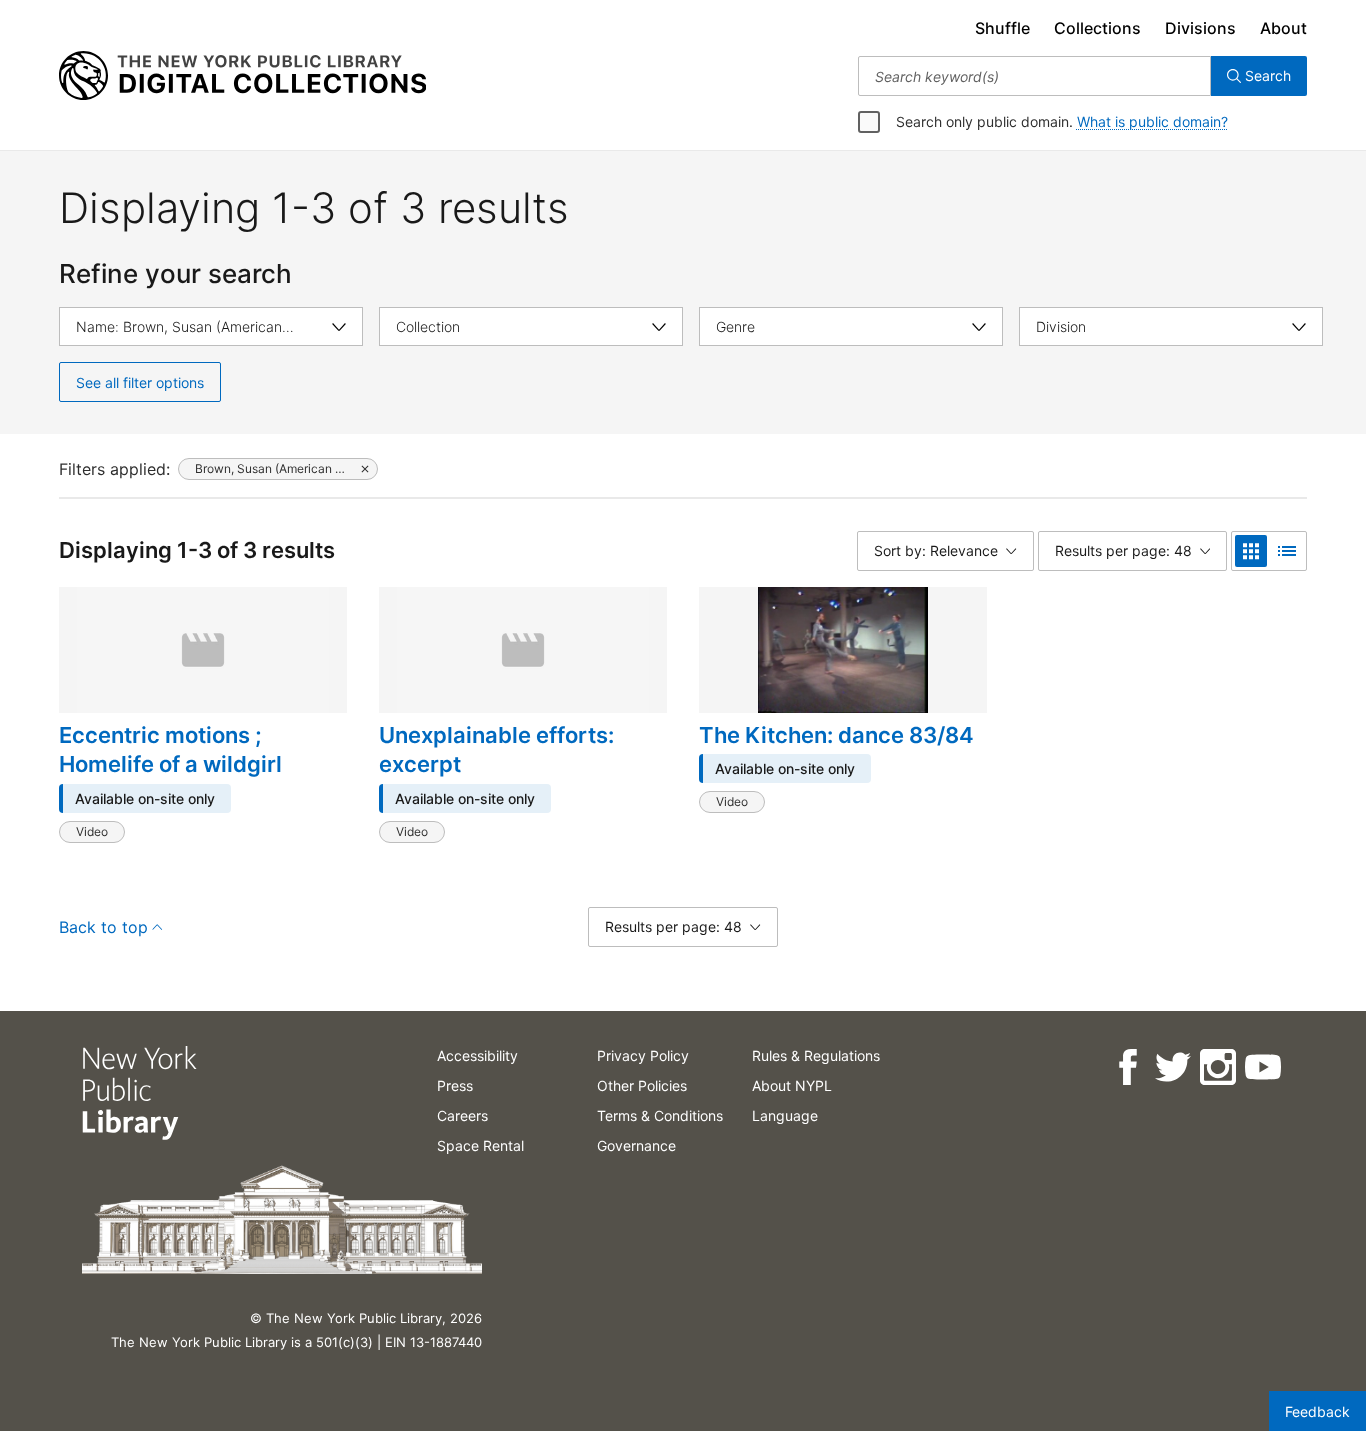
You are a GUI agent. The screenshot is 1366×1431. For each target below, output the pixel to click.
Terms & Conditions (660, 1115)
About (1283, 28)
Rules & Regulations (816, 1055)
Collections (1097, 28)
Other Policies (642, 1085)
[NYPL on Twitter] (1171, 1067)
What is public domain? (1152, 121)
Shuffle (1002, 28)
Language (785, 1115)
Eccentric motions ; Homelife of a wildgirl (170, 750)
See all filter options (140, 382)
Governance (636, 1145)
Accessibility (477, 1055)
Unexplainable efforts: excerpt (496, 750)
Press (455, 1085)
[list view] (1287, 551)
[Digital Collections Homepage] (242, 76)
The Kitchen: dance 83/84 (836, 735)
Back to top (103, 927)
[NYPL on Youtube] (1261, 1067)
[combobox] (1034, 76)
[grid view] (1251, 551)
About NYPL (792, 1085)
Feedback (1317, 1411)
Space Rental (480, 1145)
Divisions (1200, 28)
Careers (462, 1115)
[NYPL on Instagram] (1216, 1067)
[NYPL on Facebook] (1126, 1067)
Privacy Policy (643, 1055)
